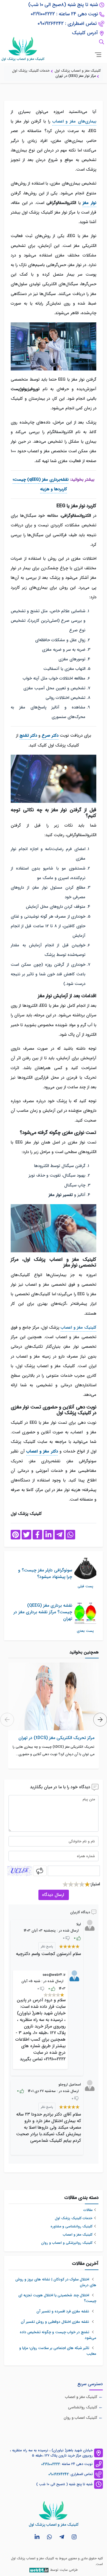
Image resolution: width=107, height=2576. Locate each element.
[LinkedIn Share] (48, 1535)
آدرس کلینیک (85, 33)
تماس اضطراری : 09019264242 (67, 24)
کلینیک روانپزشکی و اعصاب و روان (67, 2243)
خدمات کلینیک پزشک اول (74, 2218)
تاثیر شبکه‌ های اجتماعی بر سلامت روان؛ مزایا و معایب (58, 2351)
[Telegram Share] (59, 1535)
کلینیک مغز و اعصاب (78, 1328)
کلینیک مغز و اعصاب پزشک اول (33, 2558)
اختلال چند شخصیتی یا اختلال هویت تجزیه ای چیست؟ (57, 2298)
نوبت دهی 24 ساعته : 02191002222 (64, 14)
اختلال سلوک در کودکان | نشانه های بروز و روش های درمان (56, 2282)
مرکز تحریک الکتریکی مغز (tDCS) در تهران (56, 1738)
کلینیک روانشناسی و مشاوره (71, 2227)
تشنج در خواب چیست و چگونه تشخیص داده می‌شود (58, 2335)
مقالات (88, 2210)
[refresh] (40, 1871)
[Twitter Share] (26, 1535)
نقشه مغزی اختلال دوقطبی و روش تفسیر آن (56, 2322)
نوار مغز (89, 203)
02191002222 (50, 2464)
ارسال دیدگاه (54, 1895)
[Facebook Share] (37, 1535)
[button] (100, 1720)
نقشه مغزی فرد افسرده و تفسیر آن (63, 2311)
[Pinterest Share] (16, 1535)
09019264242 (58, 2474)
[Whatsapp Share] (70, 1535)
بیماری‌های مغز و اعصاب (74, 122)
